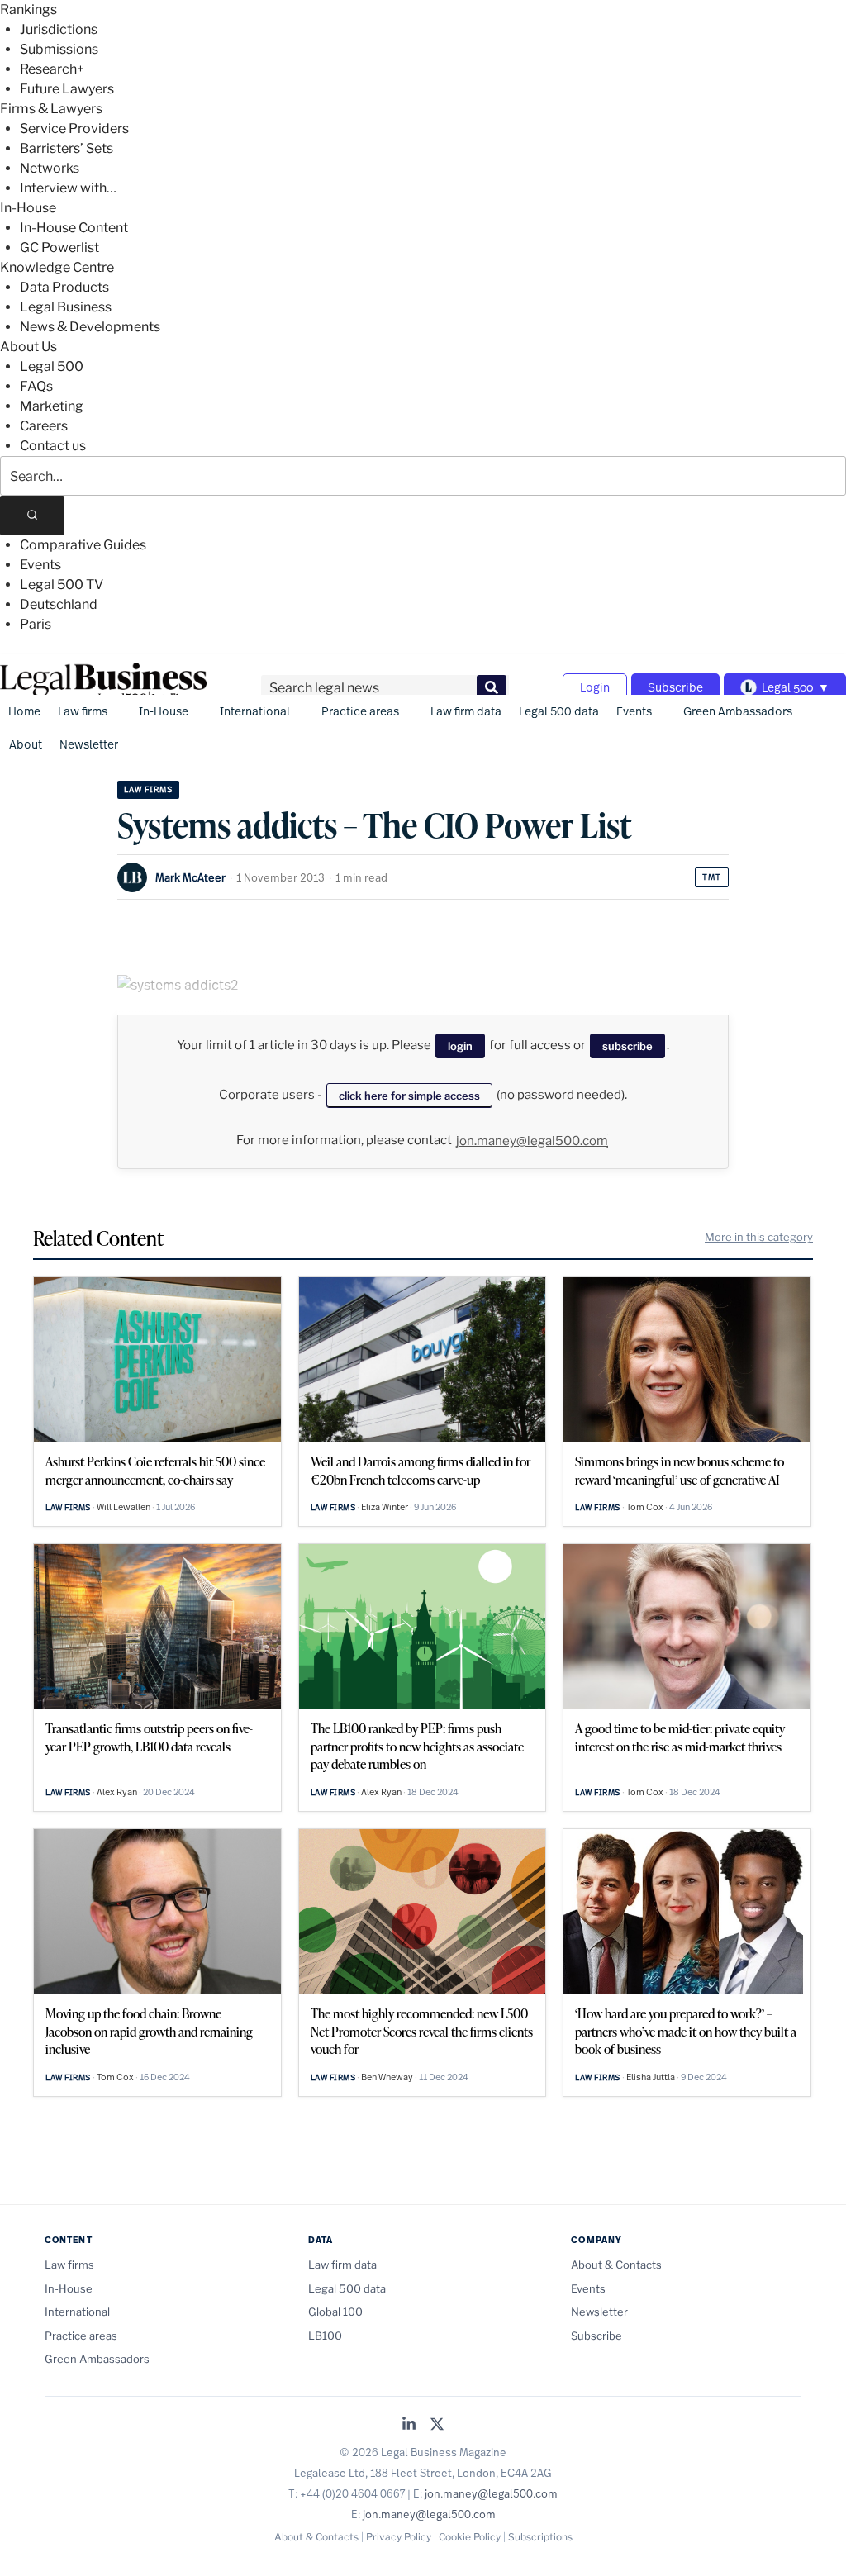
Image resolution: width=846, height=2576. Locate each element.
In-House (28, 208)
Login (595, 687)
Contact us (53, 446)
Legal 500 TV (62, 585)
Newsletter (89, 744)
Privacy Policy (399, 2537)
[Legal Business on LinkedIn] (409, 2425)
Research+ (52, 69)
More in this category (759, 1237)
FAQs (36, 386)
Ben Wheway (387, 2077)
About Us (29, 347)
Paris (36, 624)
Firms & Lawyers (51, 109)
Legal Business (66, 307)
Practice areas (360, 711)
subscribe (627, 1046)
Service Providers (74, 128)
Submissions (59, 49)
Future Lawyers (67, 89)
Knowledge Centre (57, 267)
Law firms (83, 711)
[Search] (32, 516)
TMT (712, 877)
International (255, 711)
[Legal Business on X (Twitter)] (437, 2425)
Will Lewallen (124, 1507)
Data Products (64, 287)
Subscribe (675, 687)
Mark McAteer (190, 877)
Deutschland (59, 604)
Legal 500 (52, 366)
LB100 (325, 2336)
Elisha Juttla (651, 2077)
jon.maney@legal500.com (532, 1141)
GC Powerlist (59, 247)
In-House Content (74, 228)
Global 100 (335, 2312)
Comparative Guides (83, 545)
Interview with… (68, 188)
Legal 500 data (559, 711)
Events (40, 565)
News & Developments (90, 327)
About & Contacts (616, 2265)
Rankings (29, 10)
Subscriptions (540, 2537)
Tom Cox (645, 1507)
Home (24, 711)
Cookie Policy (470, 2537)
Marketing (52, 406)
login (460, 1046)
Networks (50, 168)
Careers (44, 426)
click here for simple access (409, 1096)
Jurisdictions (59, 29)
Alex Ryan (117, 1792)
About (26, 744)
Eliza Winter (385, 1507)
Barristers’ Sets (67, 148)
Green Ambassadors (738, 711)
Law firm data (466, 711)
